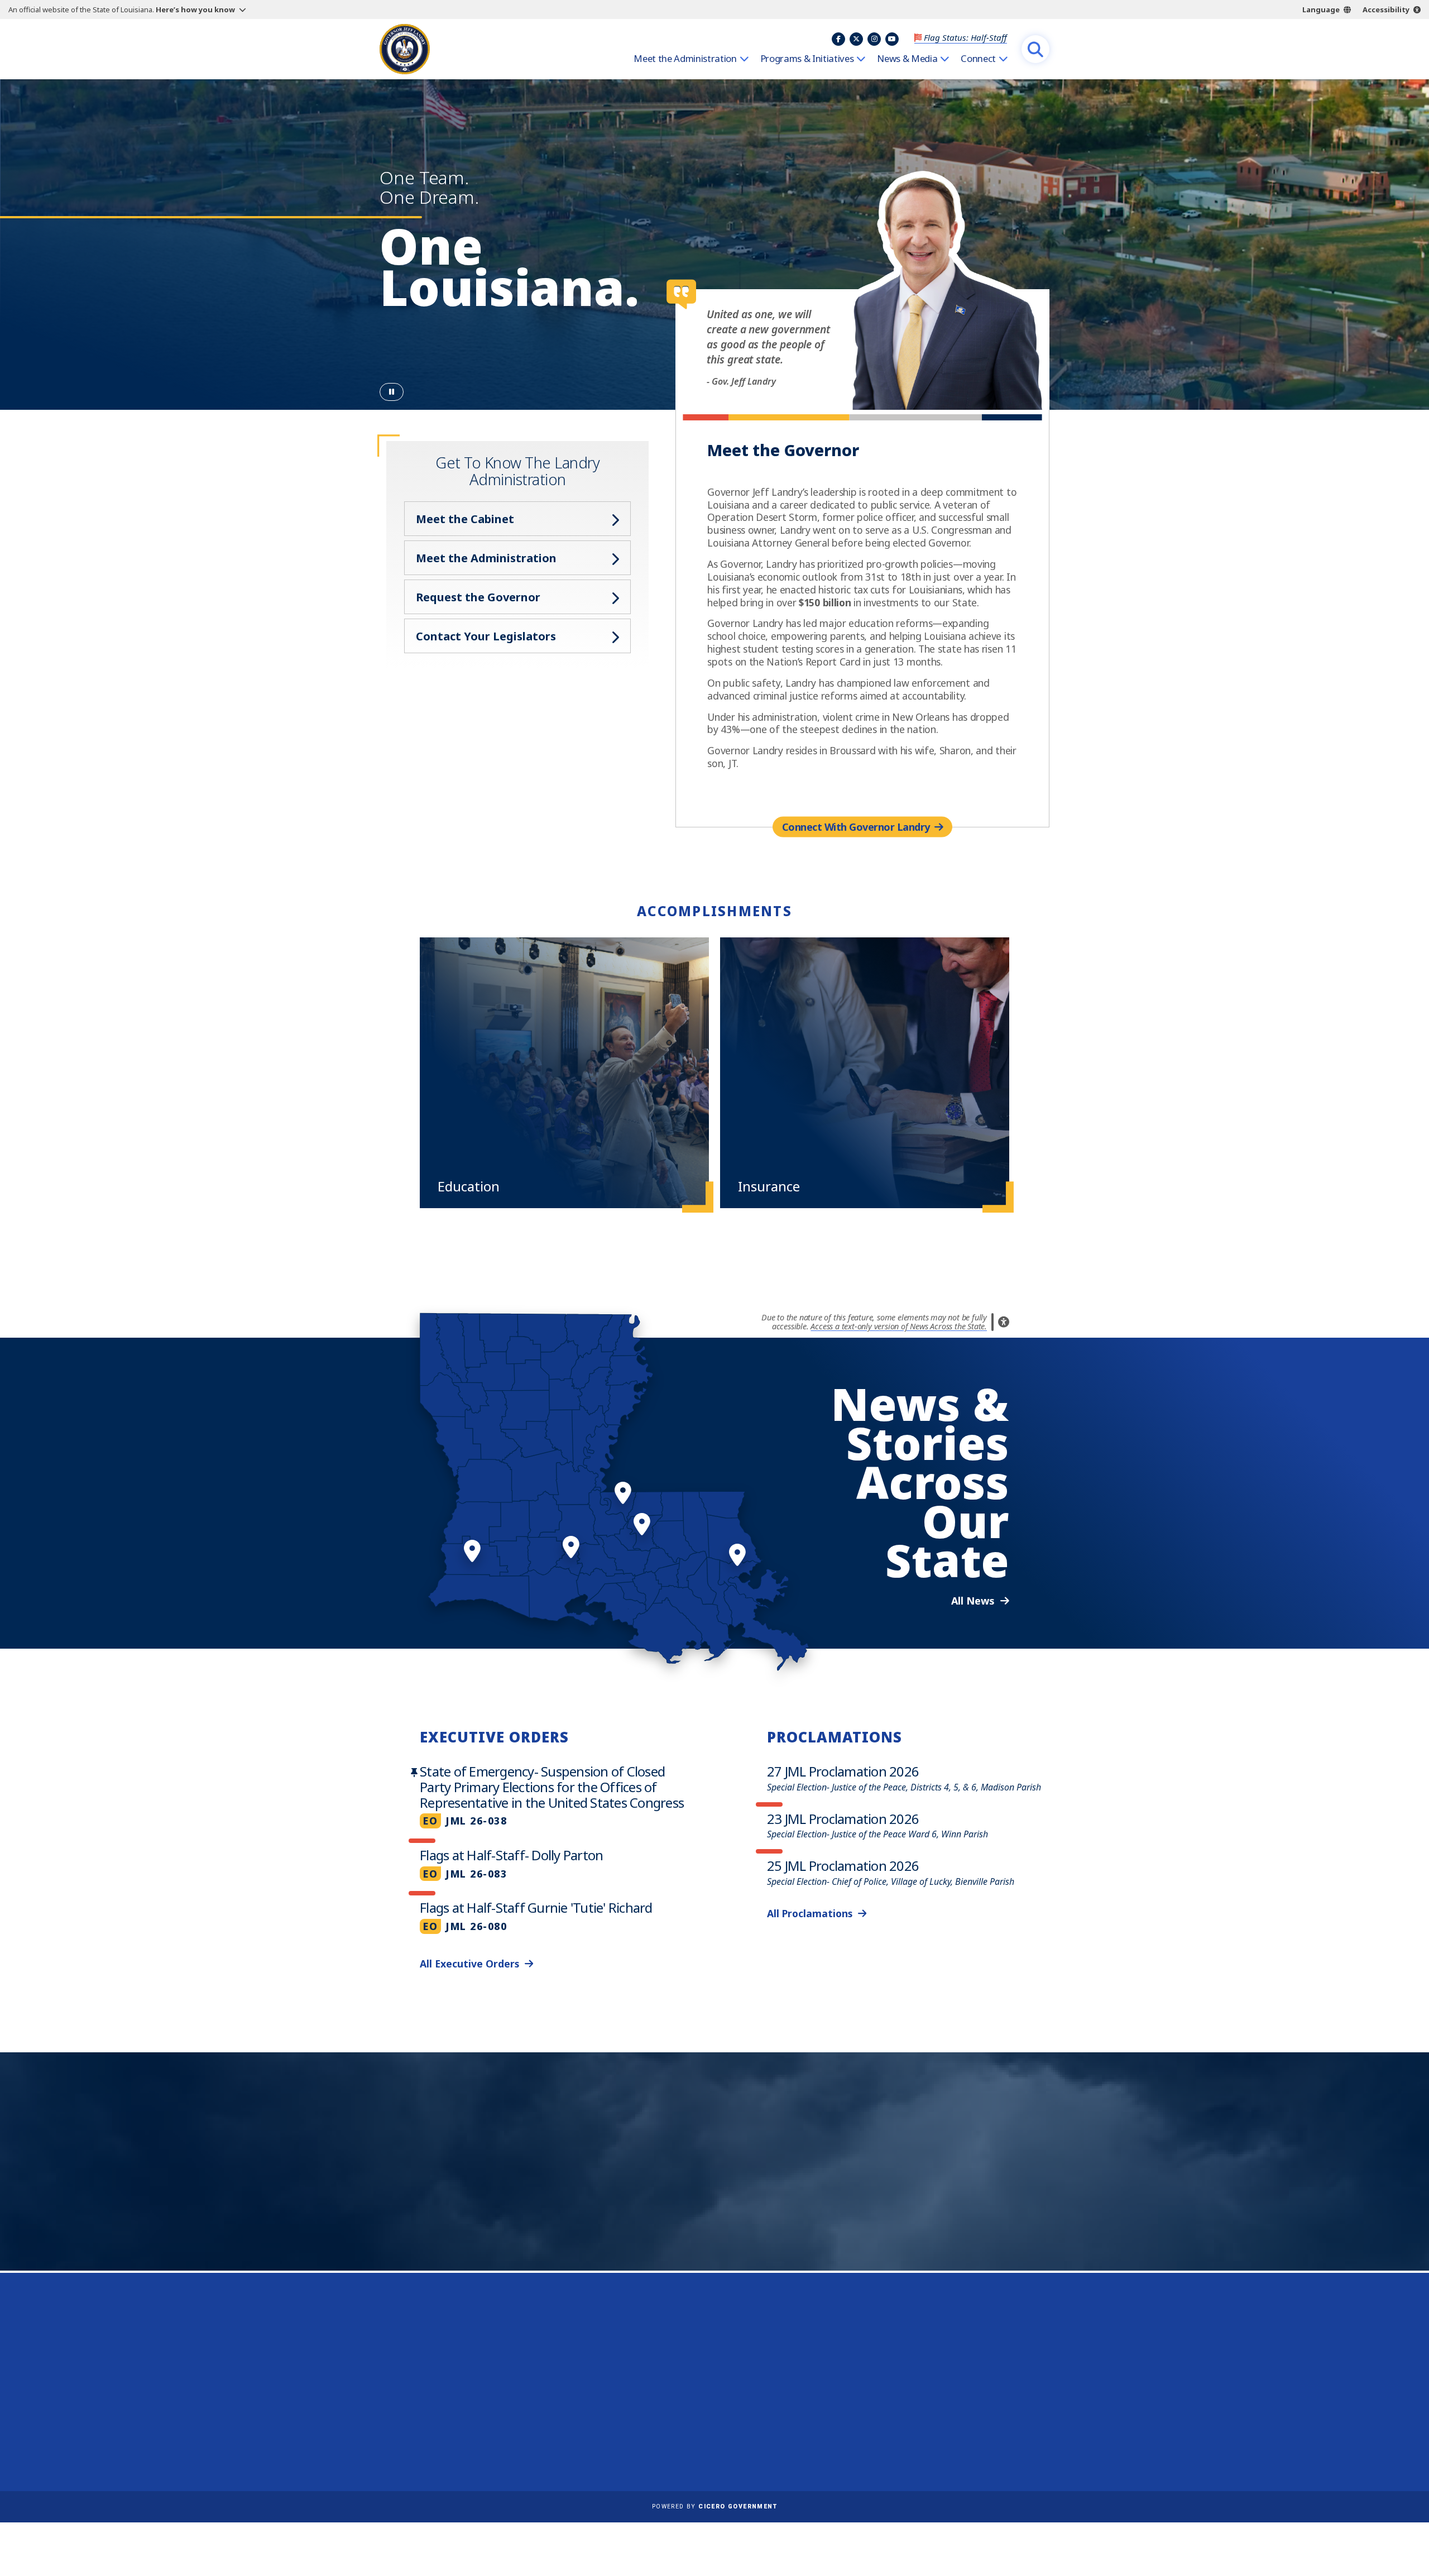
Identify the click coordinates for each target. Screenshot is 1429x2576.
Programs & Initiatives (807, 59)
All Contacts (417, 2440)
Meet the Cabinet (465, 519)
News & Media (907, 59)
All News (973, 1601)
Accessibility (1386, 9)
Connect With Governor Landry (856, 826)
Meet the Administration (685, 59)
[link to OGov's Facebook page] (913, 2434)
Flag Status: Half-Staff (965, 37)
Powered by (714, 2506)
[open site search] (1035, 49)
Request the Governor (478, 597)
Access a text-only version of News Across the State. (899, 1326)
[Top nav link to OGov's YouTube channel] (892, 39)
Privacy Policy (697, 2392)
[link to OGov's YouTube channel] (994, 2434)
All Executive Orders (469, 1964)
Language (1321, 9)
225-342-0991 (424, 2412)
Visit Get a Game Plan (495, 2206)
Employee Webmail (709, 2344)
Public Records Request (718, 2376)
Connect (978, 59)
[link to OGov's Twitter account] (940, 2434)
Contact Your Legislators (486, 636)
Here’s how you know (195, 9)
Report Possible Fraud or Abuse (735, 2360)
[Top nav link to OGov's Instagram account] (874, 39)
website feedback (935, 2392)
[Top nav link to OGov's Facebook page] (838, 39)
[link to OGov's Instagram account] (967, 2434)
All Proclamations (810, 1913)
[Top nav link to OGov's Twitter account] (856, 39)
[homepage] (405, 49)
